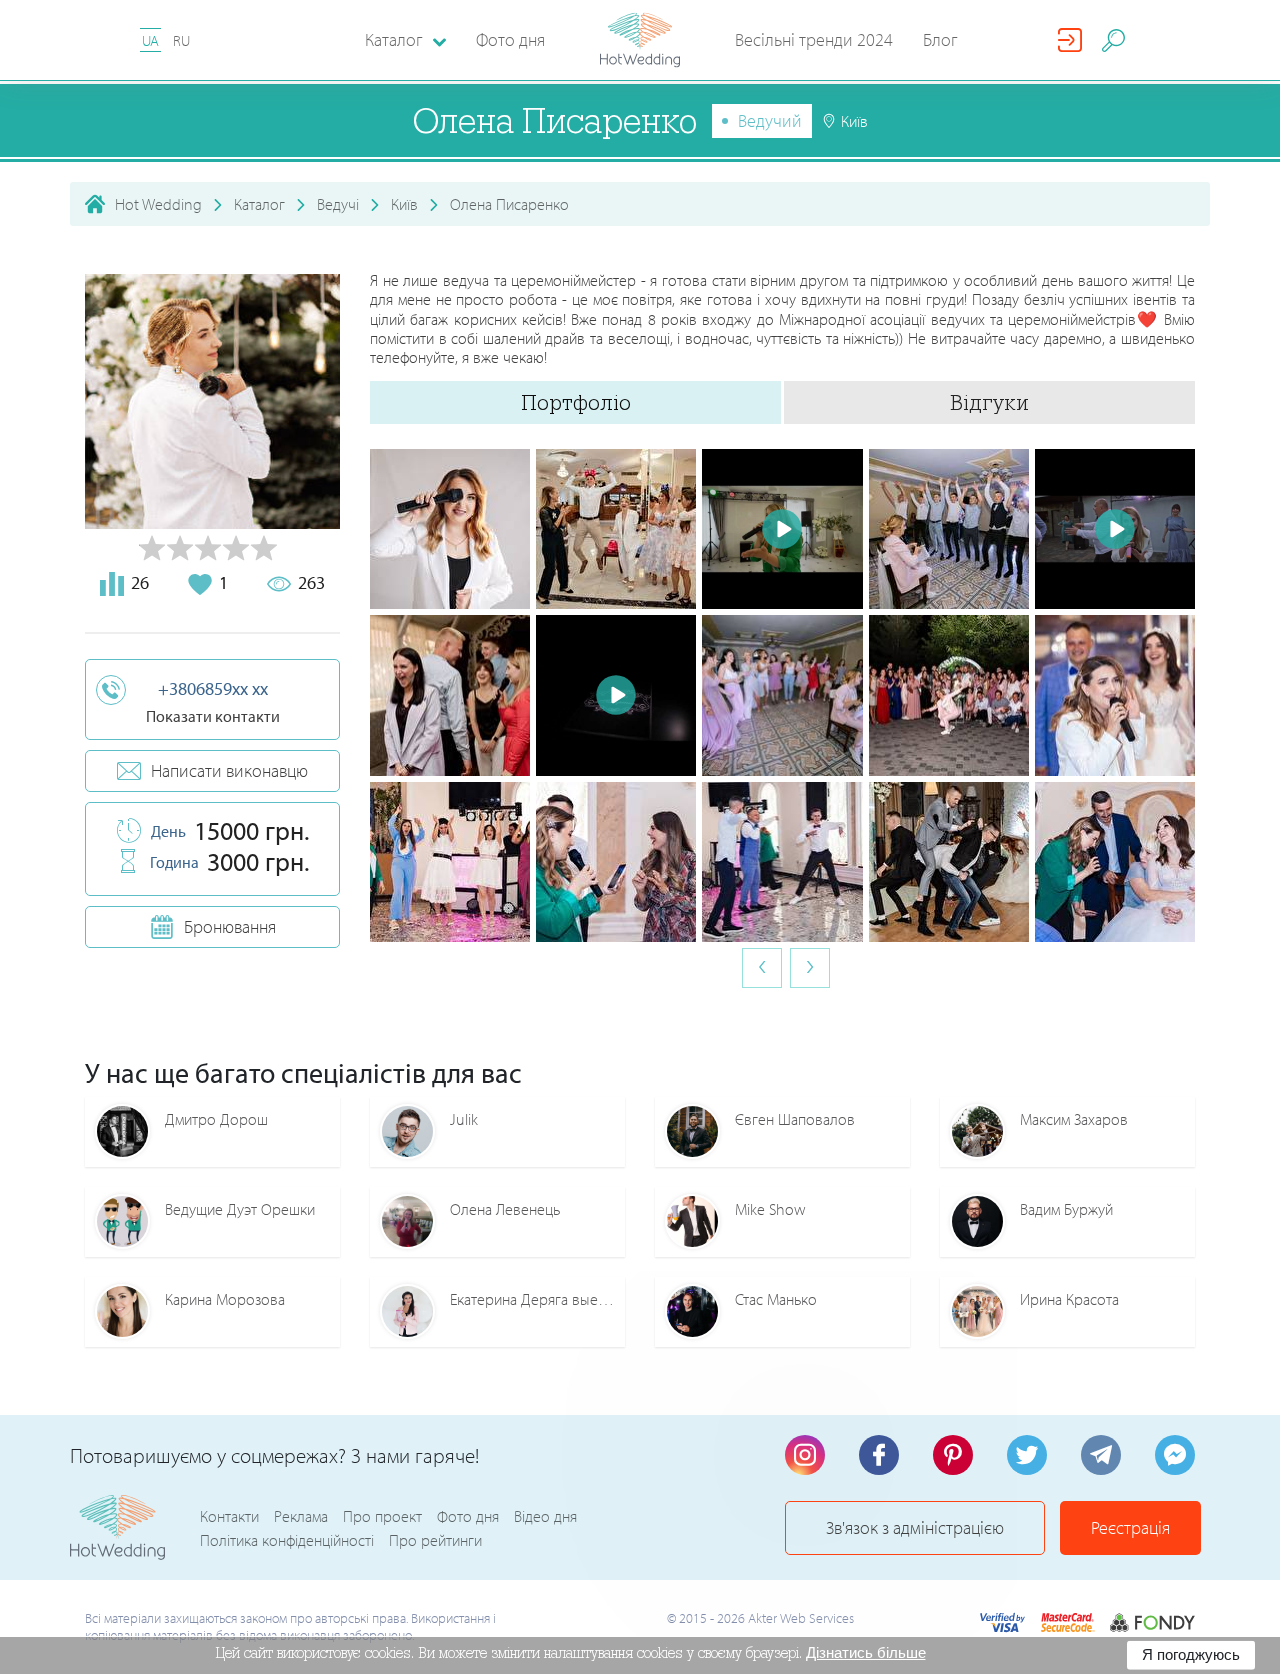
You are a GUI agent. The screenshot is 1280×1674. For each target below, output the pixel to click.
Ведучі (338, 204)
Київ (404, 204)
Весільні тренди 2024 (814, 39)
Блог (940, 39)
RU (181, 40)
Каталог (259, 204)
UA (150, 40)
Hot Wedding (158, 204)
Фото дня (510, 39)
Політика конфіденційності (287, 1540)
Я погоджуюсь (1191, 1654)
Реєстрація (1130, 1527)
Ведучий (770, 120)
